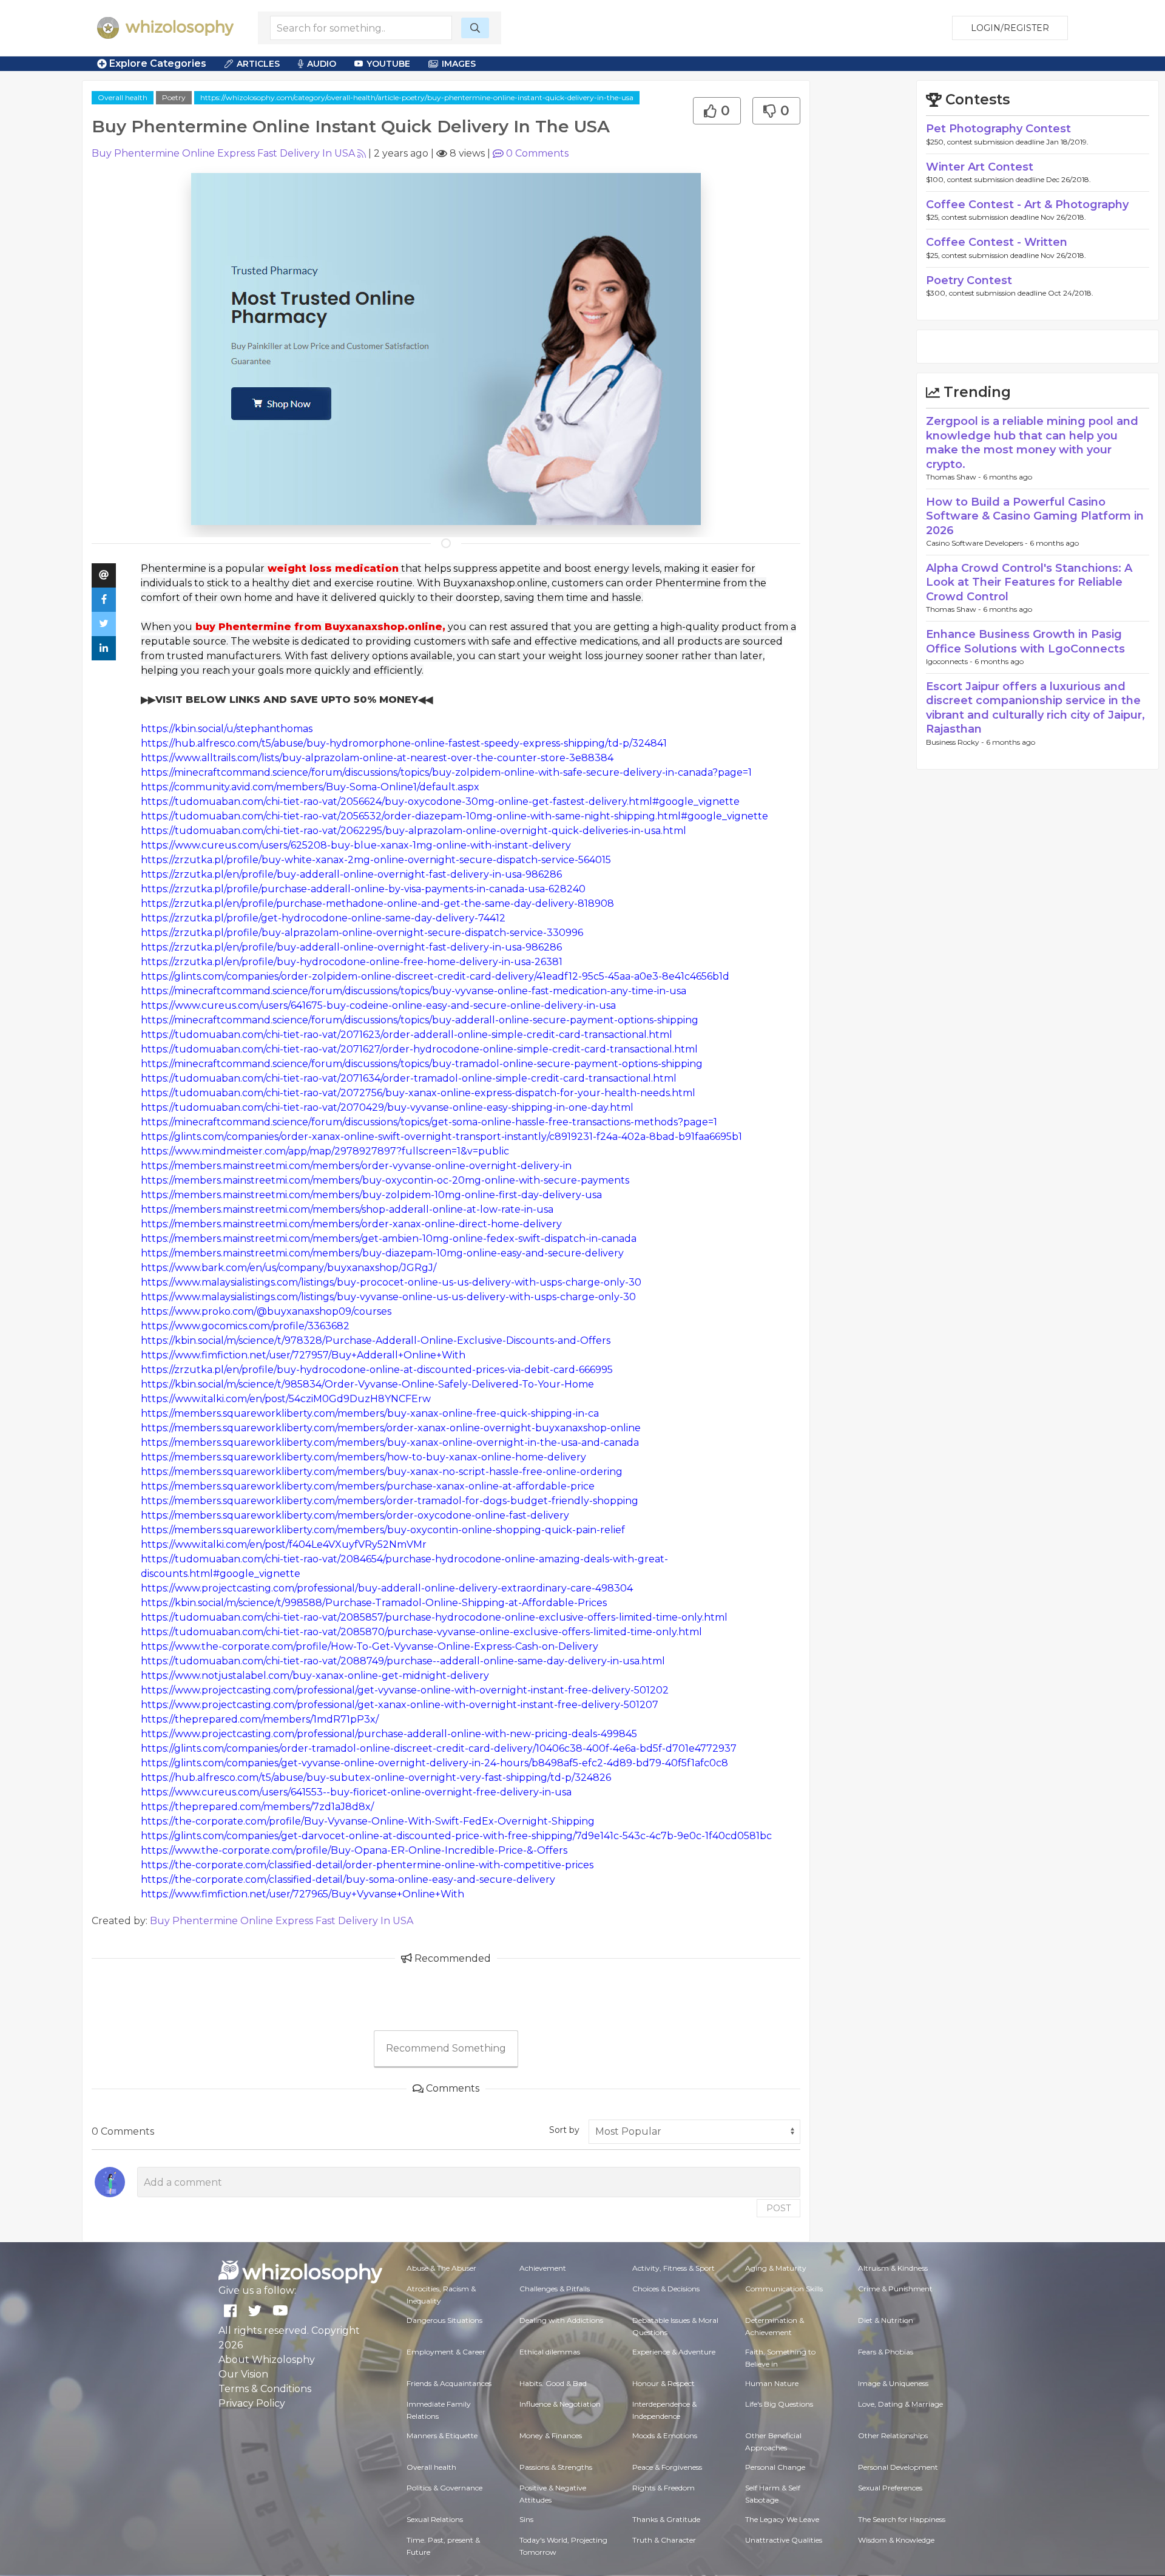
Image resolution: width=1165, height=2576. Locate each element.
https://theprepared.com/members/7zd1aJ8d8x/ (257, 1807)
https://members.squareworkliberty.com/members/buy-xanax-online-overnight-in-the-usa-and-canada (390, 1442)
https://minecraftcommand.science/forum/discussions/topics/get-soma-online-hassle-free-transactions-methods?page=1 (429, 1122)
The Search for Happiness (902, 2519)
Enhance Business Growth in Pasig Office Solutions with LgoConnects (1025, 641)
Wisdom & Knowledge (896, 2540)
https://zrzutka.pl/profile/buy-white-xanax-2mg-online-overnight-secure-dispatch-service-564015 (376, 860)
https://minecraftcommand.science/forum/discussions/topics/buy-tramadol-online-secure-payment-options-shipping (422, 1064)
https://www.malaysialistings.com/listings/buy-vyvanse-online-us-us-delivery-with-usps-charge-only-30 (388, 1297)
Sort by (564, 2130)
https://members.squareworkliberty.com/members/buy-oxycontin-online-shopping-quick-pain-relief (383, 1530)
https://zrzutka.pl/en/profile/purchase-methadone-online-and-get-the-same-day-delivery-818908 (377, 903)
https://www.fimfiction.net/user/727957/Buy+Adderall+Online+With (303, 1355)
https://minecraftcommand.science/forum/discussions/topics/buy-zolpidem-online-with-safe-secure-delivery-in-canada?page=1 (446, 772)
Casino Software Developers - (978, 543)
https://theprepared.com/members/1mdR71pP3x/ (260, 1719)
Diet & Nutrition (886, 2320)
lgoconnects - (950, 661)
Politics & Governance (444, 2488)
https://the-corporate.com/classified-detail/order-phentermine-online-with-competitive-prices (367, 1865)
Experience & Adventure (674, 2352)
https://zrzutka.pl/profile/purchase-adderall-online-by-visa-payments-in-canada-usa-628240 (363, 889)
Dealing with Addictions (561, 2320)
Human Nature (772, 2383)
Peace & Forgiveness (667, 2467)
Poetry (174, 97)
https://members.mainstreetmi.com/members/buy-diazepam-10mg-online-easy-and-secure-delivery (382, 1253)
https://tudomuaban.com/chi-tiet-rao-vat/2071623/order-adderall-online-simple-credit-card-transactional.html (407, 1035)
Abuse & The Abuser (441, 2268)
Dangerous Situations (444, 2320)
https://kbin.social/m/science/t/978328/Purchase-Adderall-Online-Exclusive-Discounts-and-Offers (376, 1341)
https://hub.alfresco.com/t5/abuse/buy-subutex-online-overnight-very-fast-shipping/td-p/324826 (376, 1778)
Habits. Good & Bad (553, 2383)
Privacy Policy (252, 2403)
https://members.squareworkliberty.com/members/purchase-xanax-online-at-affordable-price (368, 1486)
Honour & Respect (664, 2383)
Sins (526, 2519)
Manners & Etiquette (442, 2435)
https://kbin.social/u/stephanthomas (227, 729)
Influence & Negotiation (560, 2404)
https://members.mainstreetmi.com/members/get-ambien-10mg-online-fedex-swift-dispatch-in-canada (389, 1239)
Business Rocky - (956, 742)
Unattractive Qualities (784, 2540)
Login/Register (1010, 28)
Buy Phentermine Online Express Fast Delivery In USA (223, 153)
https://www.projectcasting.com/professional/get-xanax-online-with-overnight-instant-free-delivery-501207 (400, 1705)
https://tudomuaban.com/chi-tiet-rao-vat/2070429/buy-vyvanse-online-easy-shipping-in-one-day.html (387, 1107)
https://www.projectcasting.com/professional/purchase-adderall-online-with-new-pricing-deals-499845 (389, 1734)
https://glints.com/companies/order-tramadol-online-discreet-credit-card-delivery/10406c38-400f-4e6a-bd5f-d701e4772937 (439, 1748)
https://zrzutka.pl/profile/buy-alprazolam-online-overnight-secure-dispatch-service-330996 (362, 933)
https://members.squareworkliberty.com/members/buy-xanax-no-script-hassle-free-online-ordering (382, 1472)
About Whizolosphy (267, 2360)
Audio (322, 64)
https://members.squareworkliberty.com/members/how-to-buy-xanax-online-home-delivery (363, 1457)
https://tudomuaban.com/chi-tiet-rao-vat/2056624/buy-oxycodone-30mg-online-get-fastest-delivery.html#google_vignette (440, 802)
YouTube (388, 64)
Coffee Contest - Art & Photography (1027, 205)
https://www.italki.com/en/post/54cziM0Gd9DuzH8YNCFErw (286, 1399)
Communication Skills (784, 2289)
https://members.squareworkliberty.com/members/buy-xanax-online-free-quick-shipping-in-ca (370, 1413)
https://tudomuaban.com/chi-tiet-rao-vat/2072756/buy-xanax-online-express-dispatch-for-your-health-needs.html (418, 1093)
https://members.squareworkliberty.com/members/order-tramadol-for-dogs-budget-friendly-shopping (390, 1501)
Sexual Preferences (890, 2488)
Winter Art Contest (980, 167)
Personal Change (775, 2467)
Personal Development (898, 2467)
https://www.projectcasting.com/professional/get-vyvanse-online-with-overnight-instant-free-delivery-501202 (405, 1690)
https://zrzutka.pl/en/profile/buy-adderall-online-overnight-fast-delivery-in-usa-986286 (351, 874)
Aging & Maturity (776, 2268)
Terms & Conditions (265, 2389)
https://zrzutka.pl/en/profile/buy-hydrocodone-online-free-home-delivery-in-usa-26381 (352, 962)
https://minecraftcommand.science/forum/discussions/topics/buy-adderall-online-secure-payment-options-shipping (420, 1020)
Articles (258, 64)
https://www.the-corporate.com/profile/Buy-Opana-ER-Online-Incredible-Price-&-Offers (354, 1850)
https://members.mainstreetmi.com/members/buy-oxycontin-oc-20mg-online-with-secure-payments (385, 1180)
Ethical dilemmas (550, 2352)
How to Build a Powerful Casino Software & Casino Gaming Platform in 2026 (1035, 516)
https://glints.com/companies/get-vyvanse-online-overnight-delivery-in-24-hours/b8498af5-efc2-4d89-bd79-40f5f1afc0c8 (434, 1763)
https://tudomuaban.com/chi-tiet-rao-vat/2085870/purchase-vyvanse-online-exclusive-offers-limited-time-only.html (421, 1632)
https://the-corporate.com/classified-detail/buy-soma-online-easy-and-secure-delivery (348, 1879)
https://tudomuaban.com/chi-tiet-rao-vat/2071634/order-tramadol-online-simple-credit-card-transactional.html (409, 1078)
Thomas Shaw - (954, 477)
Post (778, 2208)
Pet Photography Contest (998, 129)
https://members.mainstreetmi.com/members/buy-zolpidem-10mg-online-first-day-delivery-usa (371, 1195)
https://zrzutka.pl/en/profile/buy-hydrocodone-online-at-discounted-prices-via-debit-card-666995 (377, 1370)
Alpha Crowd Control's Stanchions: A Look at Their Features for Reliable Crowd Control (1029, 582)
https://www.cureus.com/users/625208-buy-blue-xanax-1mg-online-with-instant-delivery (356, 845)
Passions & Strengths (556, 2467)
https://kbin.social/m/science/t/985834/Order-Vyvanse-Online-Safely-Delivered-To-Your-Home (367, 1384)
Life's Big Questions (779, 2404)
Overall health (123, 97)
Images (459, 64)
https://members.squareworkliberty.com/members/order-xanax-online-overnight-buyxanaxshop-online (391, 1428)
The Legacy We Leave (782, 2519)
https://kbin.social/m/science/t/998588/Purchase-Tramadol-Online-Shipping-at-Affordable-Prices (374, 1603)
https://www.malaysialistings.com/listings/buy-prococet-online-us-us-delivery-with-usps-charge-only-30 (391, 1282)
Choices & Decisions (666, 2289)
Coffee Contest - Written (997, 242)
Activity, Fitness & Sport (674, 2268)
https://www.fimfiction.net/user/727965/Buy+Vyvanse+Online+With (302, 1894)
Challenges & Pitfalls (555, 2289)
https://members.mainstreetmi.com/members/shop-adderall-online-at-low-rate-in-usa (347, 1209)
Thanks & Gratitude (666, 2519)
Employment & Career (446, 2352)
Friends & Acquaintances (449, 2383)
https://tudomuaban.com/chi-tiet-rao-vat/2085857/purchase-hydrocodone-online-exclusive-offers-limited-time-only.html (434, 1617)
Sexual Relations (435, 2519)
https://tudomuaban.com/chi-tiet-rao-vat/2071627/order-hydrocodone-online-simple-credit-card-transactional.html (419, 1049)
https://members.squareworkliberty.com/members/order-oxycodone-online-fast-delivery (355, 1515)
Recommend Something (446, 2048)
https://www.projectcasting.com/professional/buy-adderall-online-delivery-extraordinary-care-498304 (387, 1588)
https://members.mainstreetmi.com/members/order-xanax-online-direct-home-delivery (351, 1224)
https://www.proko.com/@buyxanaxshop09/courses (266, 1311)
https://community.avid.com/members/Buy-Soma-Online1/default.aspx (310, 787)
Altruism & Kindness (893, 2268)
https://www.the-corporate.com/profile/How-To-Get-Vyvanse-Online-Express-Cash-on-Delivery (370, 1646)
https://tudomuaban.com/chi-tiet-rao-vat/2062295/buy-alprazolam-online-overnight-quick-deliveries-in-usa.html (414, 831)
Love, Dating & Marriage (900, 2404)
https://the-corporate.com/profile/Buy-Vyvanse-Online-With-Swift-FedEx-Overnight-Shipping (368, 1821)
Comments (537, 153)
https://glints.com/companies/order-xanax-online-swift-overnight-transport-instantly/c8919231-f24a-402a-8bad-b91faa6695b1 (441, 1137)
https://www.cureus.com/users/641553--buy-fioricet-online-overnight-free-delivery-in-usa (356, 1792)
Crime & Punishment (895, 2289)
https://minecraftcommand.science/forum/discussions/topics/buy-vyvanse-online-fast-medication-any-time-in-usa (414, 991)
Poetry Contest (969, 280)
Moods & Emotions (665, 2435)
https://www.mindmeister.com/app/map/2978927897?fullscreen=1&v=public (325, 1151)
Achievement (543, 2268)
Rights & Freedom (664, 2488)
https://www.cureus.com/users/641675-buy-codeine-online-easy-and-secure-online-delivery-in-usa (378, 1005)
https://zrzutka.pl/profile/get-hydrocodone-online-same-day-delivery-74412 (323, 918)
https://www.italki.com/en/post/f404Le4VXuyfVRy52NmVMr (284, 1544)
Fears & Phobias (886, 2352)
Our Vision (243, 2374)
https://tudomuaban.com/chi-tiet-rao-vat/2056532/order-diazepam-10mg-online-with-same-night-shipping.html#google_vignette (454, 816)
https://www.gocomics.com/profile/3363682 (245, 1326)
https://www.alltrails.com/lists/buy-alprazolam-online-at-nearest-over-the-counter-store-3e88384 (377, 758)
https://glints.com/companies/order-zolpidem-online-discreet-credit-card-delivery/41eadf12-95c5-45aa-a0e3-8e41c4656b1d (435, 976)
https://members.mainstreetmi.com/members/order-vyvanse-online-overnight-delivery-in (356, 1166)
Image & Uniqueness (893, 2383)
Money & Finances (551, 2435)
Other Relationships (893, 2435)
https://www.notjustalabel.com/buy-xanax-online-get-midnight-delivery (315, 1676)
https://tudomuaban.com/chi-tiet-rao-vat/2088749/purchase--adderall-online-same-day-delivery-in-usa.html (403, 1661)
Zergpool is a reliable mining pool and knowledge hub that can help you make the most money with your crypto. (1032, 442)
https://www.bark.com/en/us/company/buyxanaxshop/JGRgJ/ (289, 1268)
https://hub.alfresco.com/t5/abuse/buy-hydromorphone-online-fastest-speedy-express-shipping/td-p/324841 (404, 743)
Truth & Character (664, 2540)
